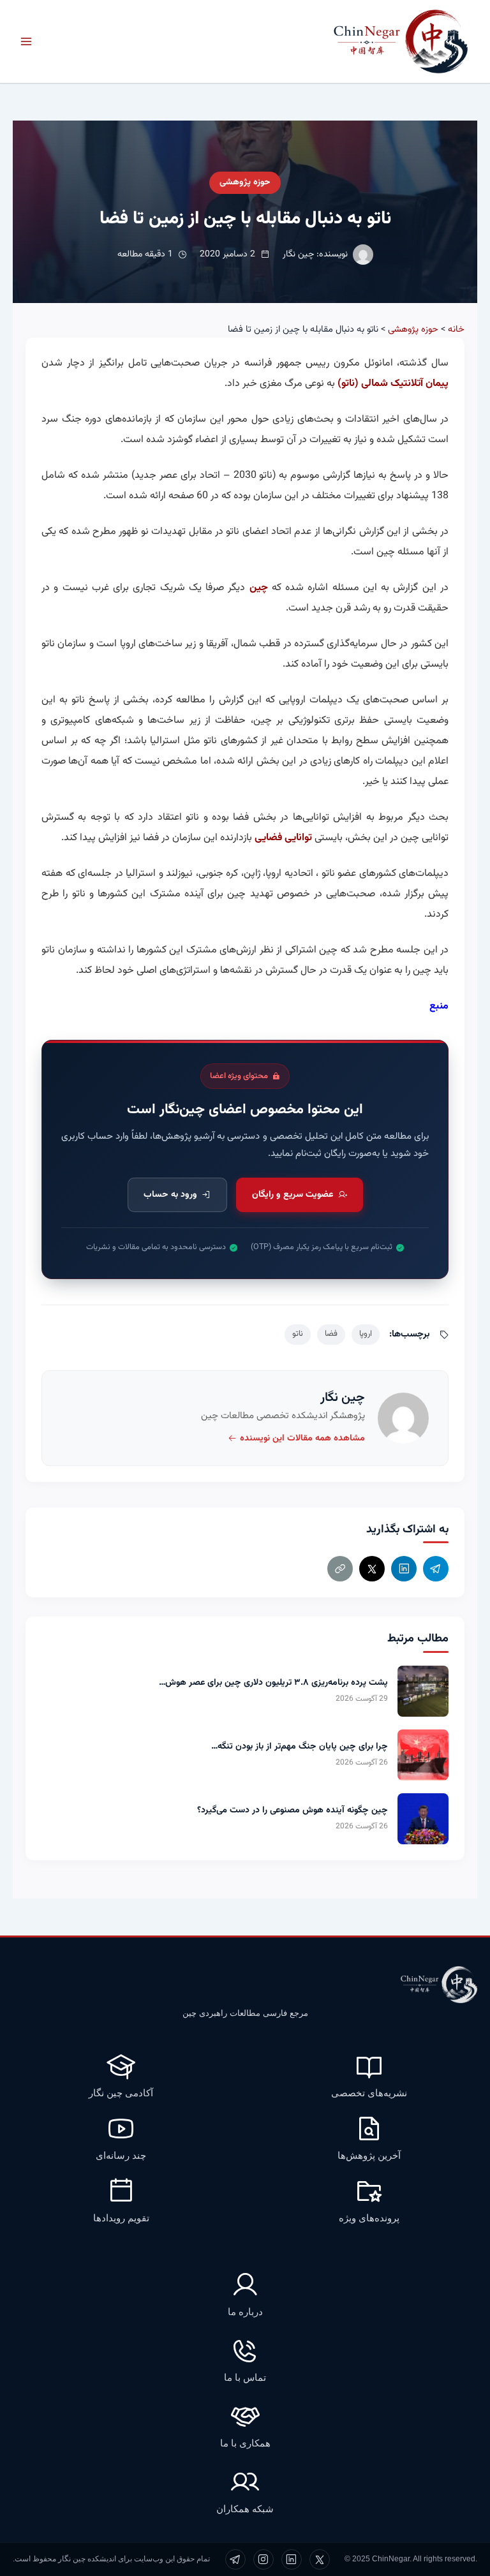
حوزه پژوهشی (245, 182)
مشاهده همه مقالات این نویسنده (302, 1439)
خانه (456, 329)
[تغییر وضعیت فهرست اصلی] (26, 41)
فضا (331, 1334)
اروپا (366, 1334)
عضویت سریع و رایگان (293, 1195)
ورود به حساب (170, 1195)
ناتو (298, 1334)
